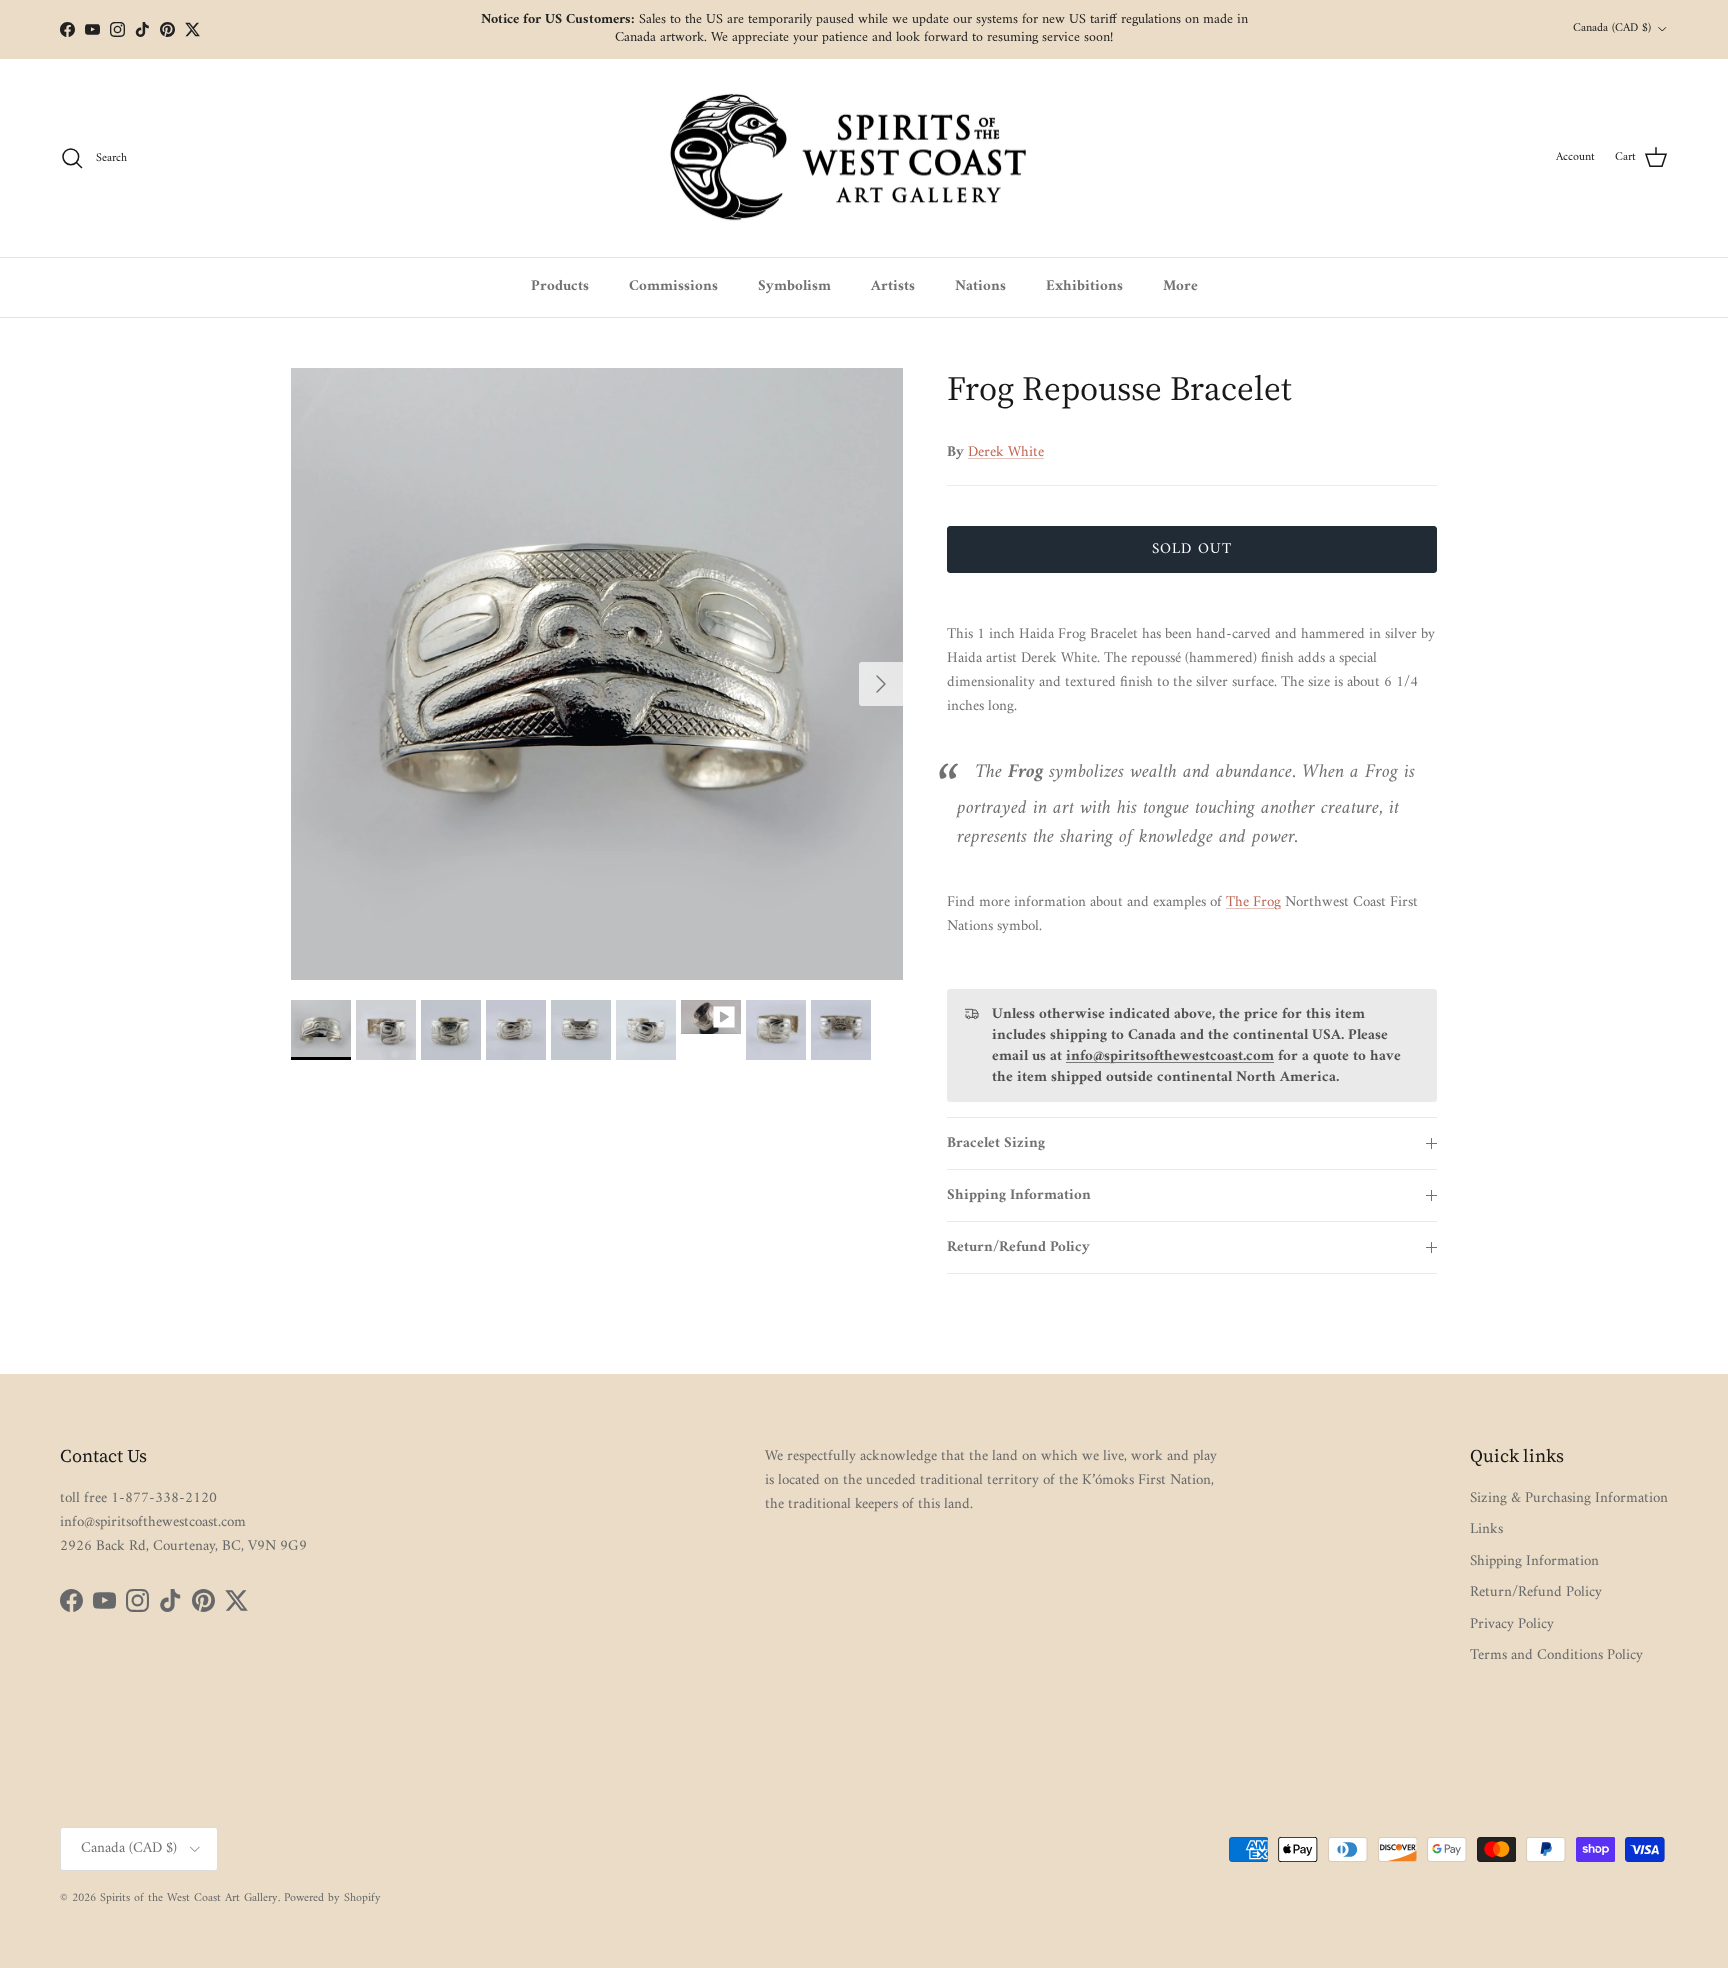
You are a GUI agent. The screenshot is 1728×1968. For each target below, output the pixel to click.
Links (1486, 1529)
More (1180, 286)
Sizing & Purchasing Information (1569, 1498)
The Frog (1253, 902)
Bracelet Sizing (996, 1143)
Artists (893, 286)
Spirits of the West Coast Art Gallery (189, 1898)
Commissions (673, 286)
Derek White (1006, 452)
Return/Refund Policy (1018, 1247)
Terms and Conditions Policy (1556, 1655)
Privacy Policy (1512, 1624)
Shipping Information (1019, 1195)
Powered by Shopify (332, 1898)
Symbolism (794, 286)
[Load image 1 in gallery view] (597, 674)
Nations (980, 286)
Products (560, 286)
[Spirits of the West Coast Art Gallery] (864, 158)
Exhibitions (1084, 286)
